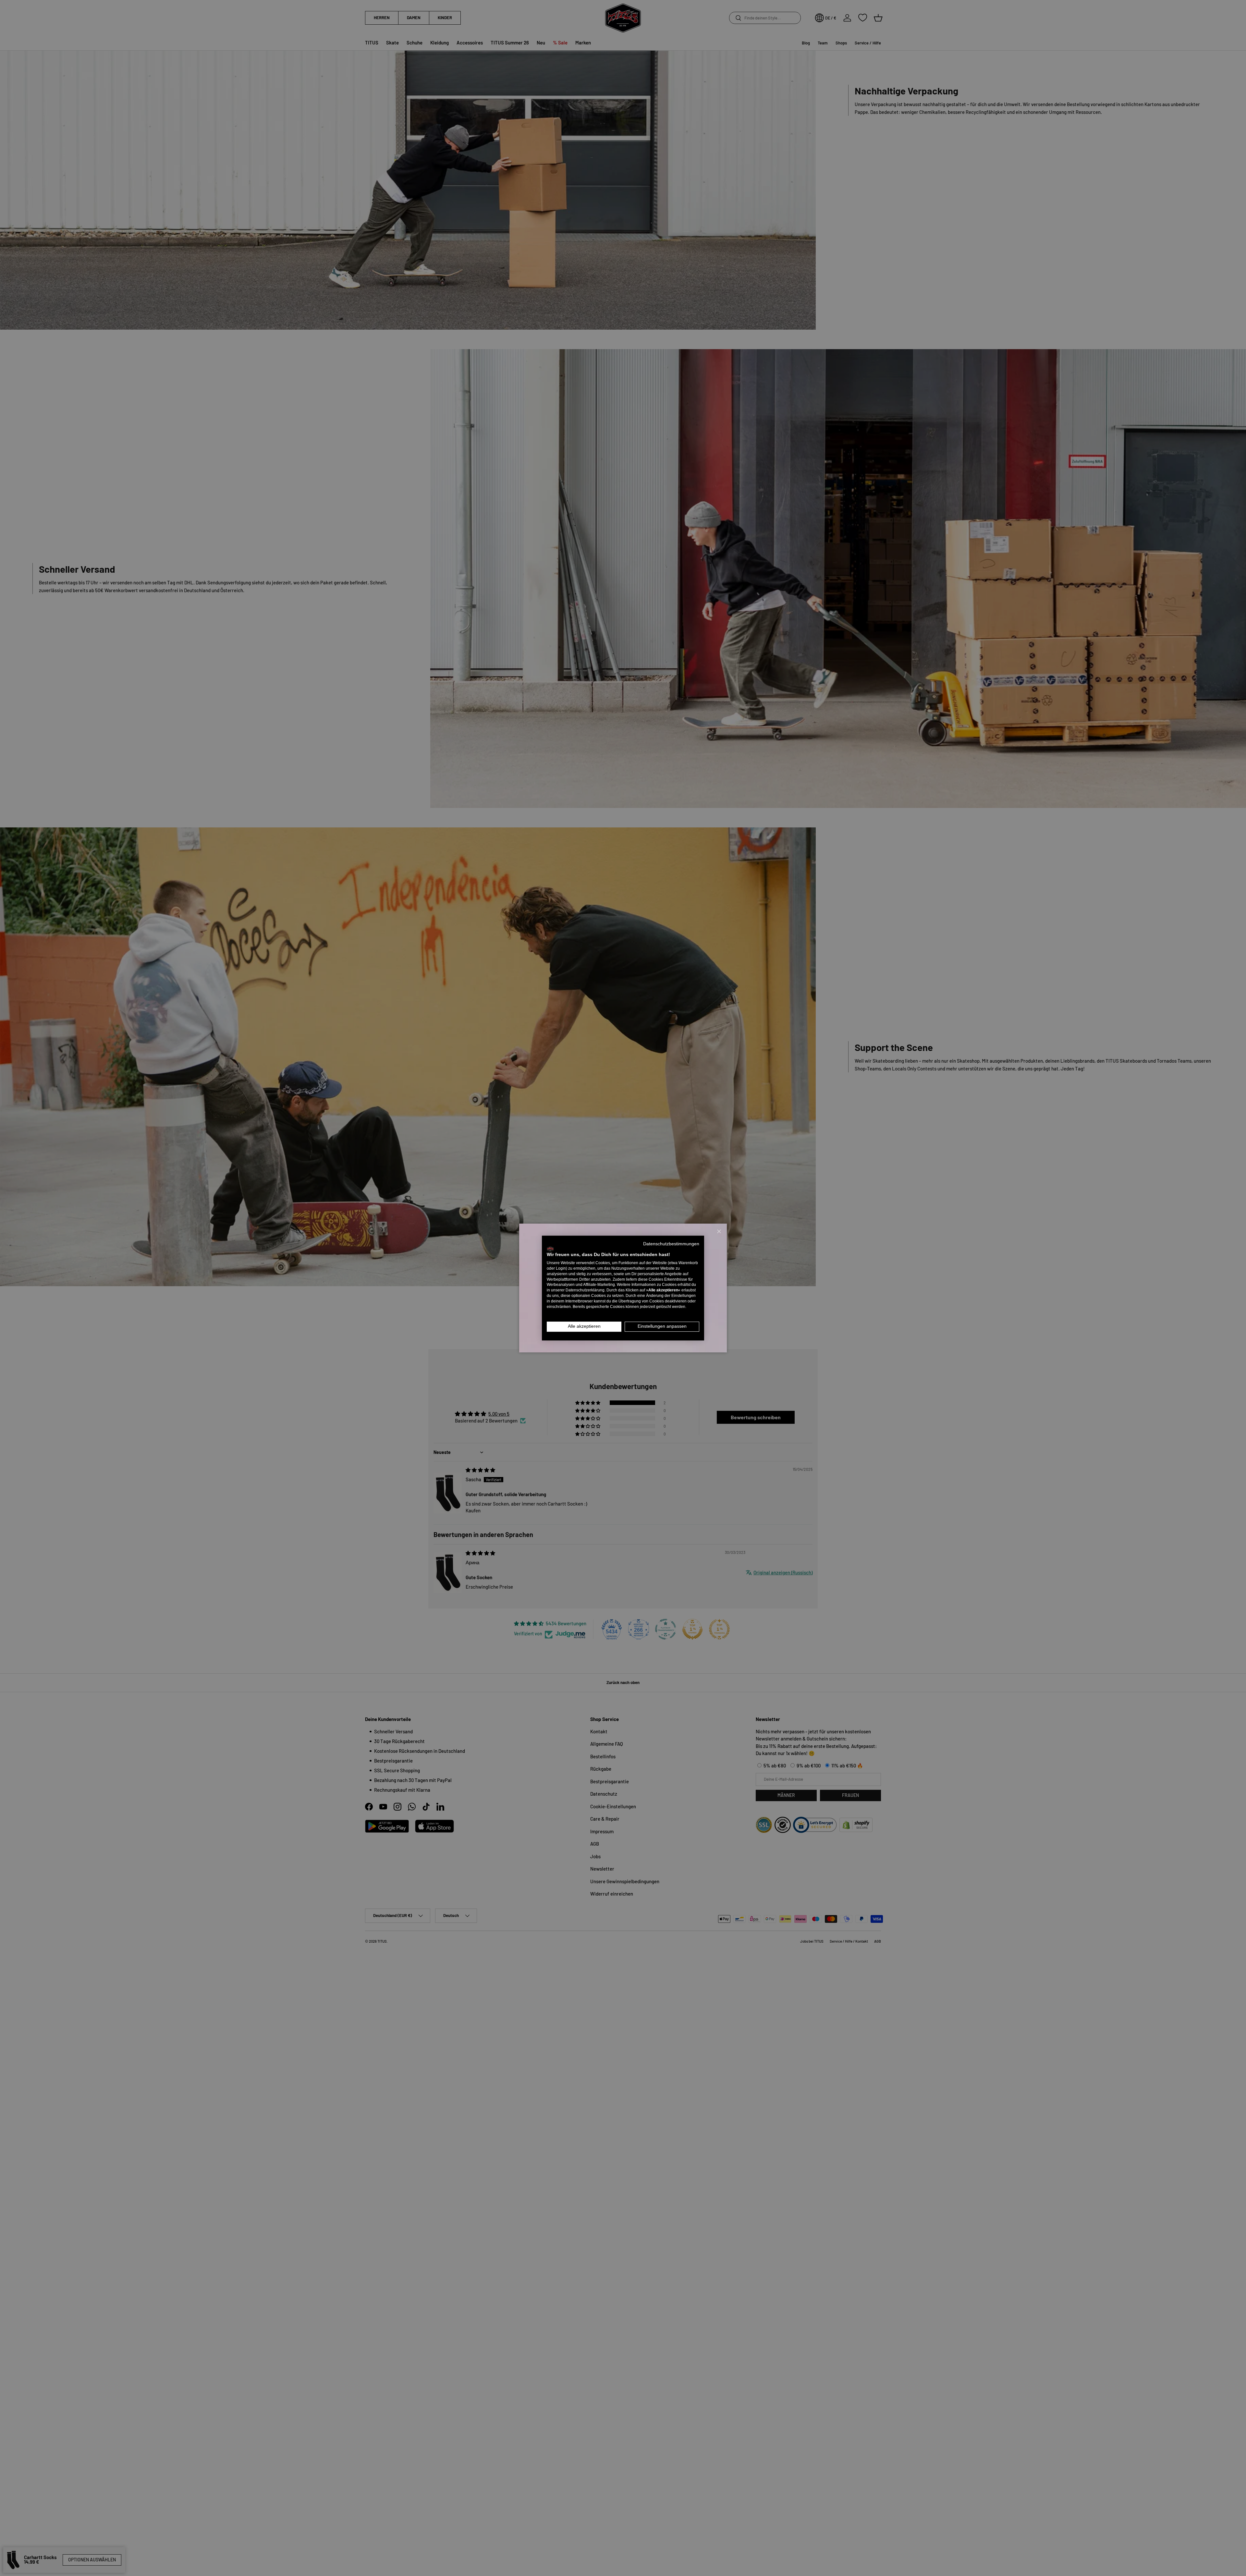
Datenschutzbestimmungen (671, 1244)
